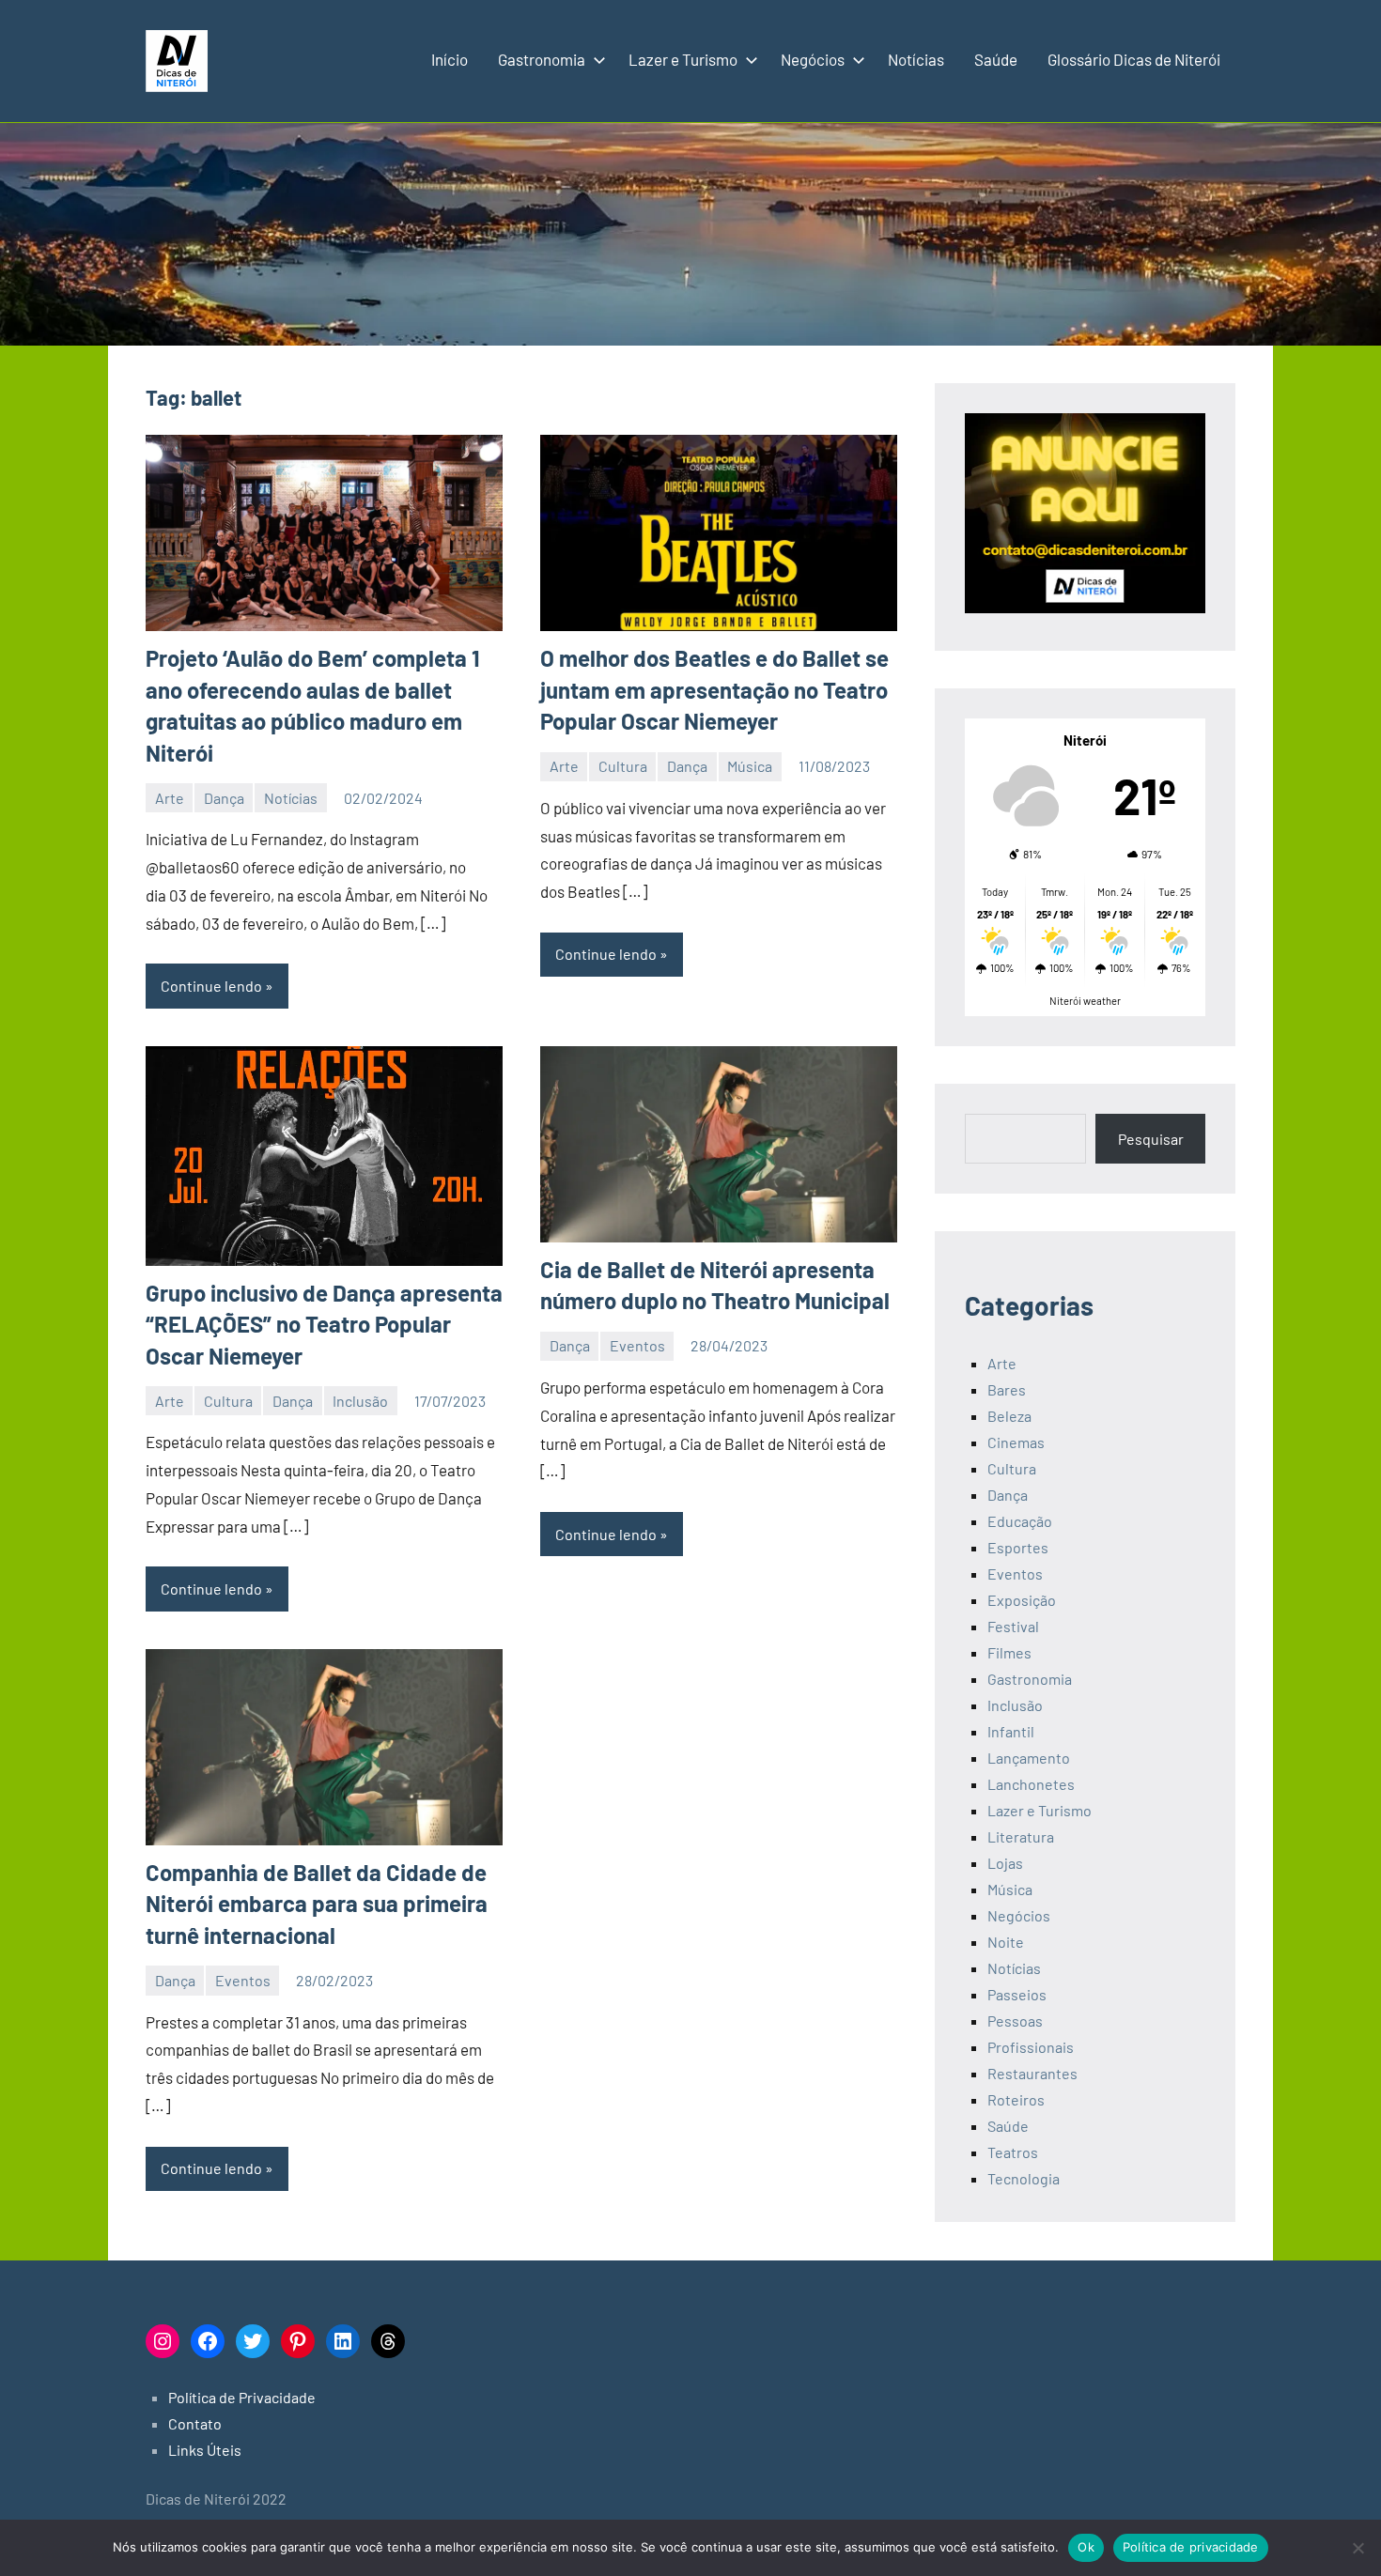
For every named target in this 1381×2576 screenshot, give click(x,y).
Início (450, 59)
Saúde (996, 59)
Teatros (1013, 2152)
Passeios (1017, 1994)
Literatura (1021, 1836)
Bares (1007, 1389)
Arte (170, 798)
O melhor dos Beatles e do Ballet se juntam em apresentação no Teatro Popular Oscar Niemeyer (714, 689)
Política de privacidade (1191, 2547)
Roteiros (1016, 2099)
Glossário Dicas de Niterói (1134, 59)
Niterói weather (1085, 1001)
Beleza (1009, 1416)
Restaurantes (1032, 2073)
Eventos (637, 1345)
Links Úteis (205, 2450)
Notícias (916, 59)
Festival (1013, 1626)
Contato (195, 2423)
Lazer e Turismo (683, 59)
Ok (1086, 2547)
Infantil (1011, 1731)
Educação (1020, 1521)
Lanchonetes (1031, 1784)
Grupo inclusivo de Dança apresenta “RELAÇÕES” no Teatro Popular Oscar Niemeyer (324, 1324)
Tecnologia (1024, 2178)
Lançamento (1029, 1758)
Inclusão (360, 1401)
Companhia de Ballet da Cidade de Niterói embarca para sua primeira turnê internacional (317, 1904)
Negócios (813, 59)
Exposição (1022, 1600)
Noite (1006, 1942)
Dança (224, 798)
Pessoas (1015, 2021)
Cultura (623, 766)
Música (750, 766)
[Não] (1358, 2548)
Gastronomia (542, 59)
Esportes (1018, 1547)
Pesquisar (1151, 1139)
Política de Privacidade (242, 2397)
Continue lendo (211, 986)
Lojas (1005, 1863)
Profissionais (1031, 2047)
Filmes (1009, 1652)
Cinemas (1016, 1442)
